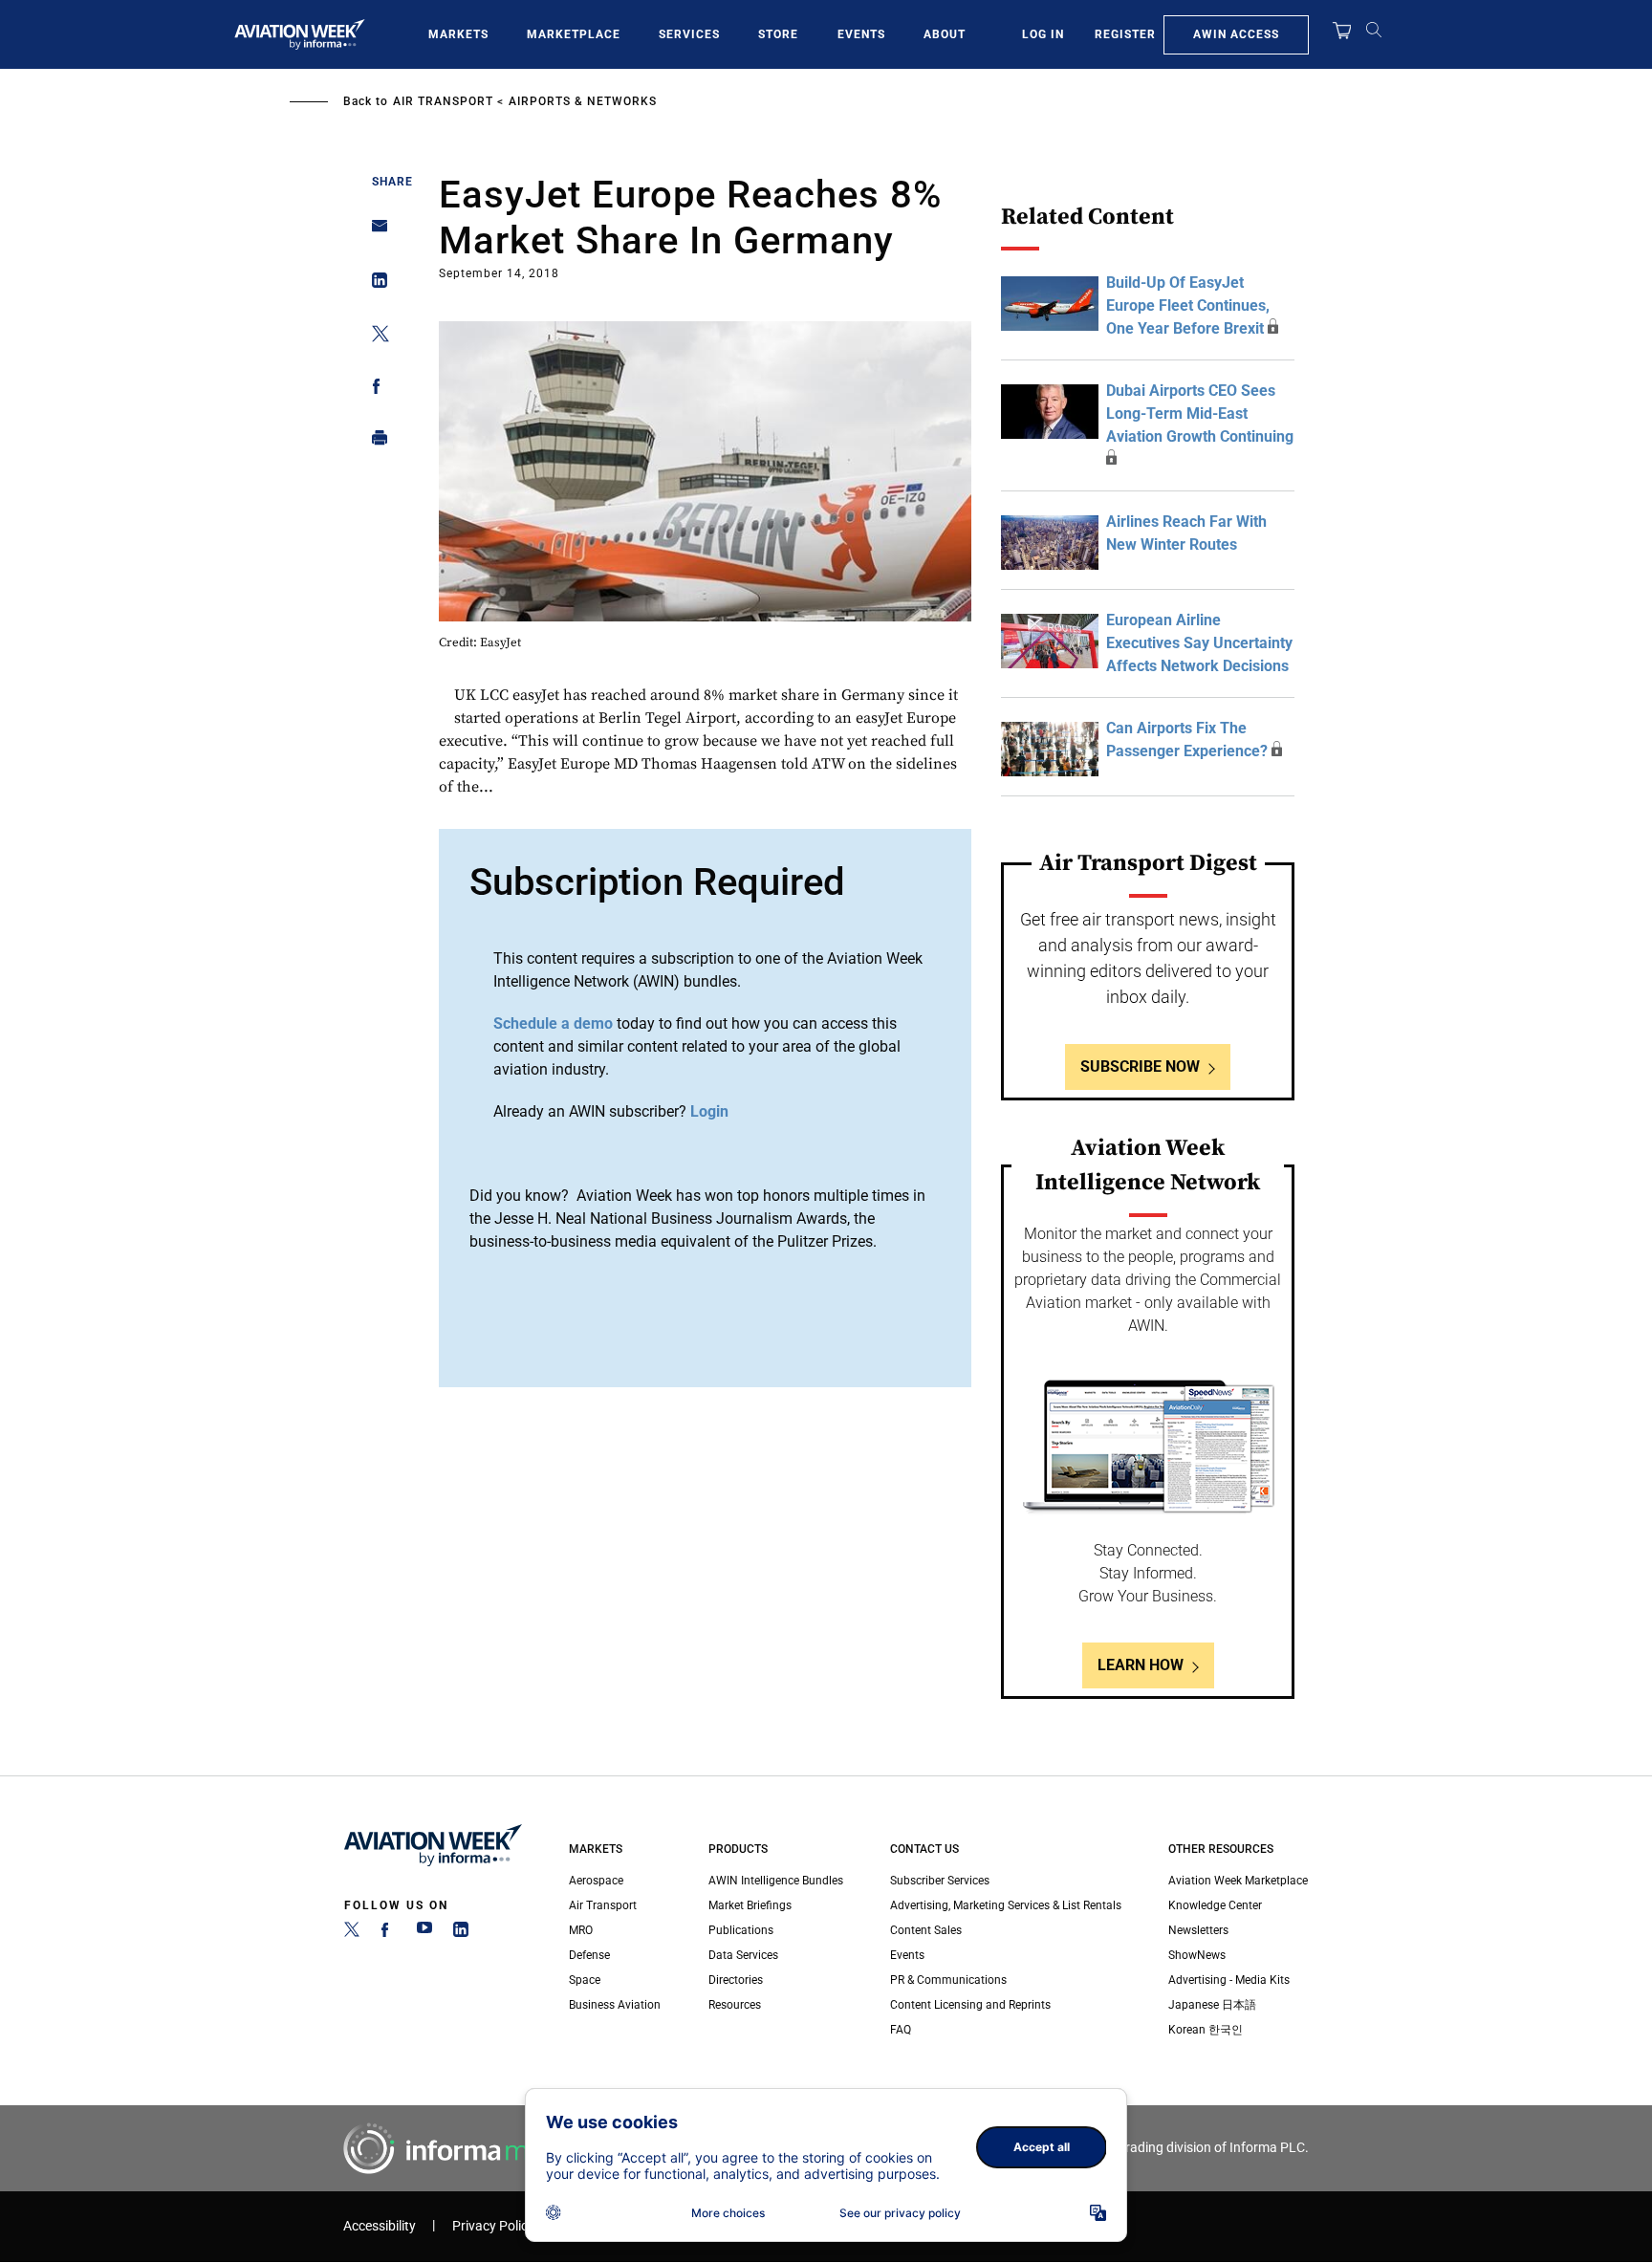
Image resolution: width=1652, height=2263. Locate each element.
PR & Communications (948, 1980)
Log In (1043, 34)
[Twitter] (352, 1933)
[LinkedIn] (461, 1933)
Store (778, 34)
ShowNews (1197, 1955)
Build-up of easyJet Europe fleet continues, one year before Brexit (1188, 305)
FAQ (901, 2030)
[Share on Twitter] (374, 337)
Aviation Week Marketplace (1238, 1881)
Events (861, 34)
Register (1125, 34)
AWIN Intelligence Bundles (776, 1881)
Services (689, 34)
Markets (458, 34)
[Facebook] (388, 1933)
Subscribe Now (1140, 1066)
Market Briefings (750, 1905)
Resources (735, 2005)
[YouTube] (424, 1933)
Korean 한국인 (1206, 2030)
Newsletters (1198, 1930)
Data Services (743, 1955)
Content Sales (926, 1930)
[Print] (374, 442)
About (945, 34)
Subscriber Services (940, 1881)
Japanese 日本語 (1212, 2005)
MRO (581, 1930)
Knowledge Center (1215, 1905)
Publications (741, 1930)
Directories (736, 1980)
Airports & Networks (583, 101)
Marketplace (574, 34)
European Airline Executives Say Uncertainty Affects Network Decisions (1199, 643)
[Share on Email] (374, 232)
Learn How (1141, 1665)
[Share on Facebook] (374, 390)
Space (585, 1980)
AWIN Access (1236, 34)
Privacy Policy (493, 2226)
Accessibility (380, 2226)
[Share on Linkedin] (374, 284)
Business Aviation (615, 2005)
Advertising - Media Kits (1229, 1980)
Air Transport (443, 101)
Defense (589, 1955)
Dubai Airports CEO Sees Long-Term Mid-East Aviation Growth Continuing (1200, 413)
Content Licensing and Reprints (970, 2005)
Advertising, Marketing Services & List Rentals (1006, 1905)
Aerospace (596, 1881)
